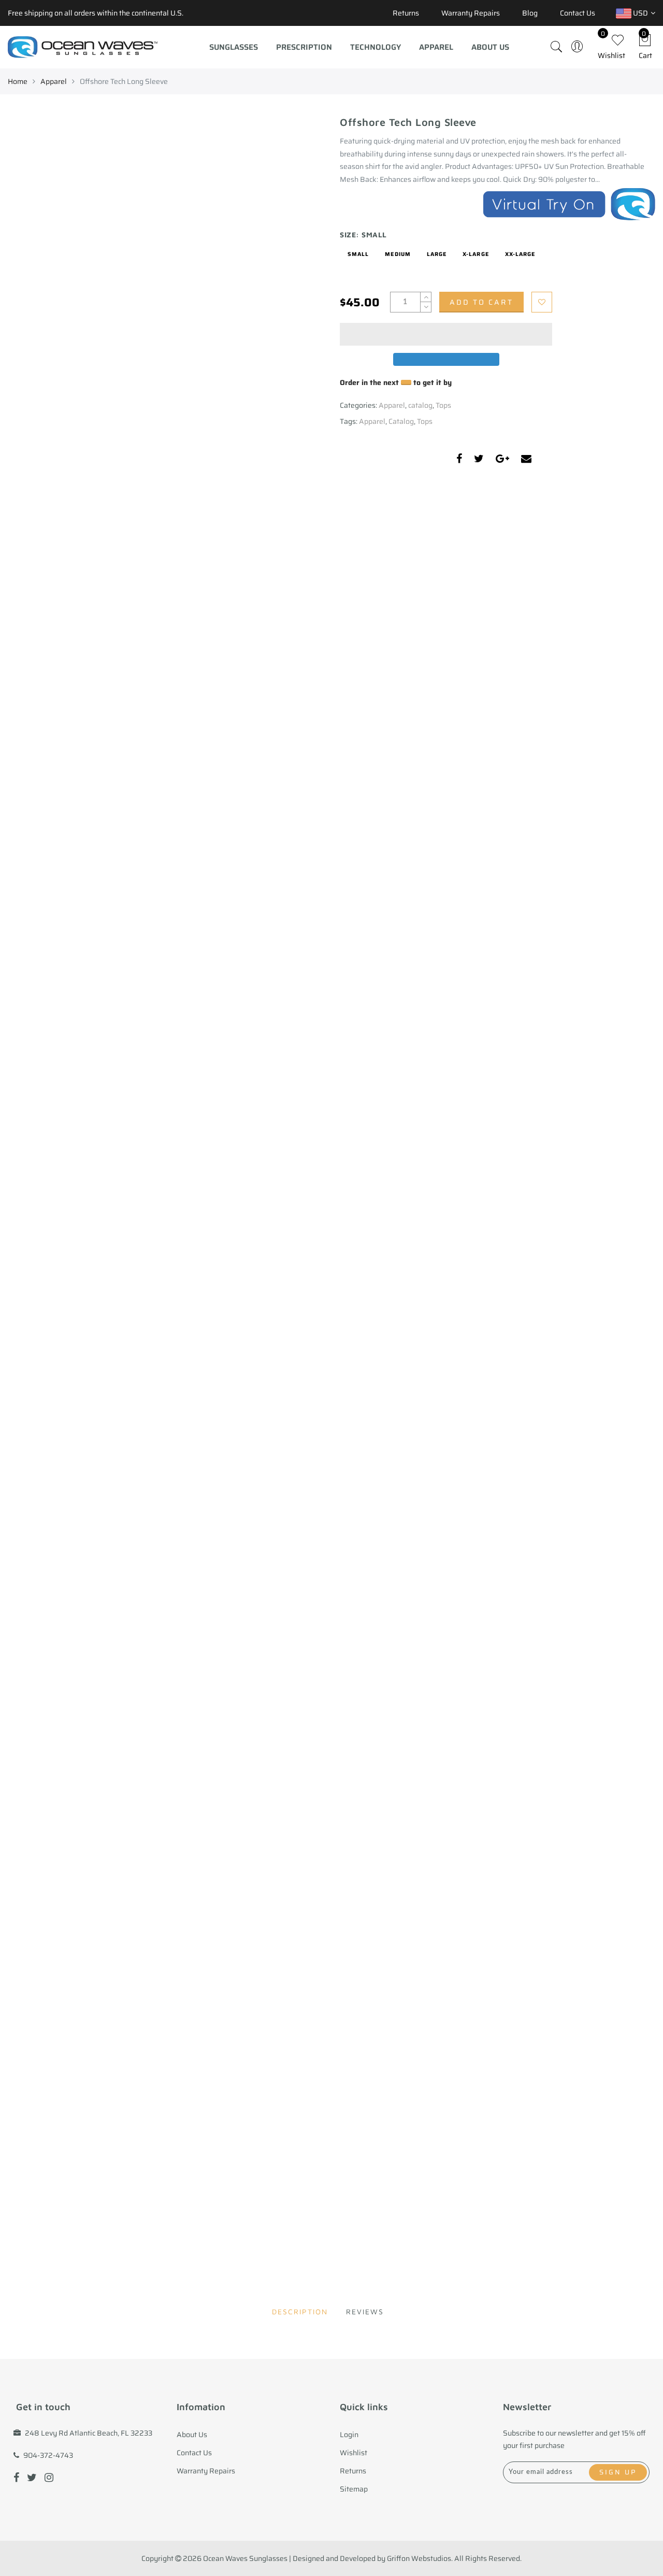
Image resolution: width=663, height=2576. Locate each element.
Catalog (401, 421)
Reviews (365, 2311)
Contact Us (578, 13)
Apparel (436, 47)
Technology (376, 47)
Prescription (304, 47)
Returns (406, 13)
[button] (446, 334)
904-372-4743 (48, 2455)
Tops (443, 405)
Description (300, 2311)
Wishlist (354, 2453)
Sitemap (354, 2489)
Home (18, 81)
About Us (490, 47)
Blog (530, 13)
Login (349, 2435)
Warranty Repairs (471, 13)
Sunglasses (234, 47)
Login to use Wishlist (542, 302)
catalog (420, 405)
